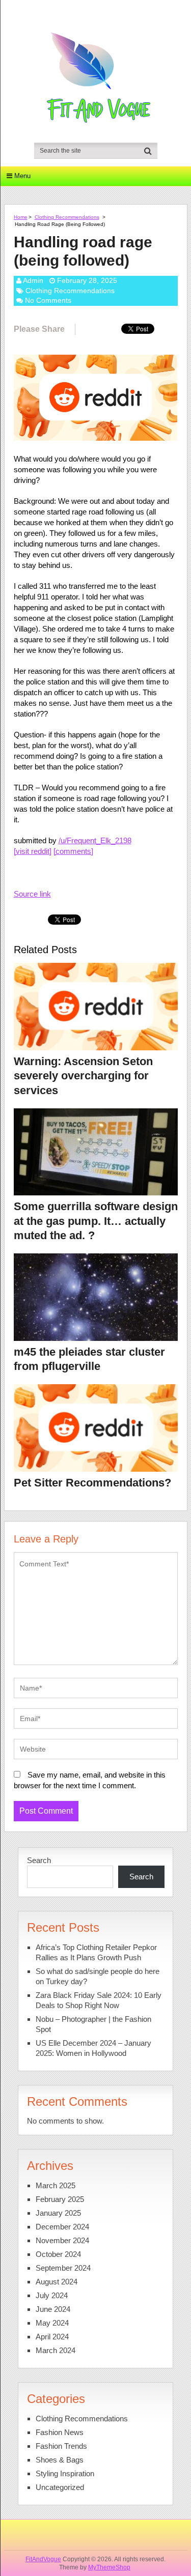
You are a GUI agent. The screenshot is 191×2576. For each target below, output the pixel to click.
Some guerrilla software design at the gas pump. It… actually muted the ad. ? (96, 1221)
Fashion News (60, 2432)
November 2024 (62, 2240)
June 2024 (53, 2309)
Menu (22, 176)
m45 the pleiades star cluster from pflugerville (89, 1359)
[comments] (73, 851)
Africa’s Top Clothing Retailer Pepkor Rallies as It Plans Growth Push (96, 1952)
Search (39, 1860)
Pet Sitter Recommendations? (92, 1483)
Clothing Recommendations (67, 217)
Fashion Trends (61, 2446)
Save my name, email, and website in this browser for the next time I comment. (90, 1780)
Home (21, 217)
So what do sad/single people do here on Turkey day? (98, 1976)
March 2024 (56, 2350)
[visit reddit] (33, 851)
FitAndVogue (43, 2559)
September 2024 (63, 2268)
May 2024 (52, 2323)
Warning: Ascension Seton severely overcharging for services (83, 1076)
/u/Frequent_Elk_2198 (95, 840)
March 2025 (56, 2185)
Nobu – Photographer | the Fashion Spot (93, 2024)
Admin (33, 280)
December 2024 (62, 2227)
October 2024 (58, 2254)
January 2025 (58, 2213)
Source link (32, 894)
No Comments (48, 300)
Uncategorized (60, 2487)
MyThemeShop (109, 2567)
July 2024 (52, 2295)
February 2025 (60, 2199)
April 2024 (52, 2337)
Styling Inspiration (65, 2473)
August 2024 (57, 2282)
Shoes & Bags (60, 2460)
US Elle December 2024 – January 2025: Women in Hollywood (93, 2048)
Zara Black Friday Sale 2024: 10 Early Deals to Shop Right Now (99, 2000)
